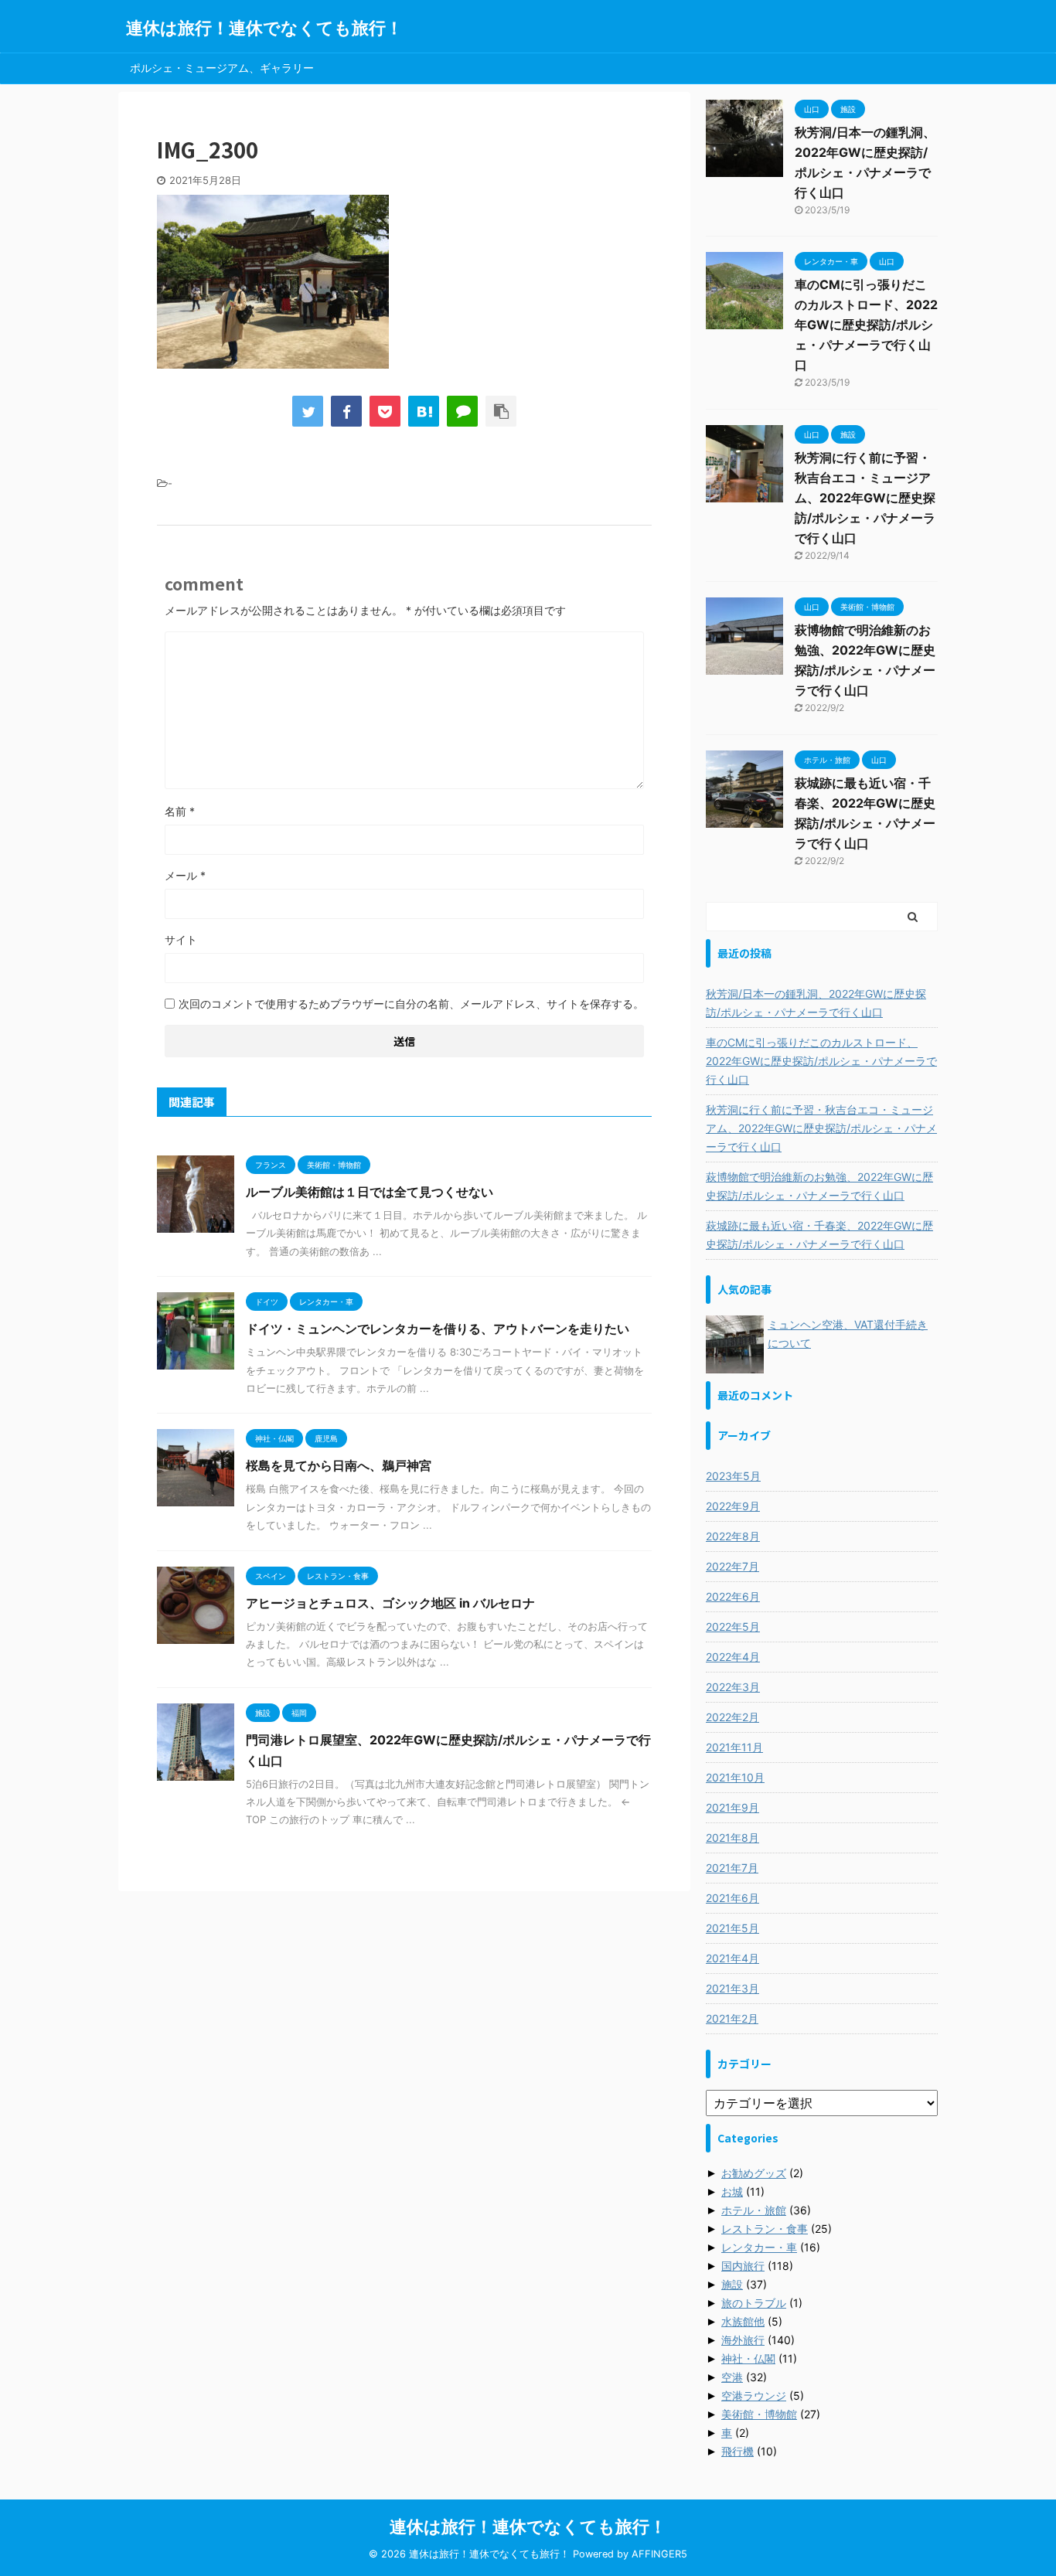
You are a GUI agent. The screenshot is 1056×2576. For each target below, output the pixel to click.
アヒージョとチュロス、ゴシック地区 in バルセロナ (390, 1603)
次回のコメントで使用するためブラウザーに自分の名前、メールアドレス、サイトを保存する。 (411, 1004)
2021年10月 (735, 1777)
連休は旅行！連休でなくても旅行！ (264, 28)
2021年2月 (732, 2018)
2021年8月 (732, 1838)
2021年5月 (732, 1928)
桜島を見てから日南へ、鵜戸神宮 (339, 1465)
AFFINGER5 (659, 2554)
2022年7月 (732, 1566)
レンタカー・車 (759, 2247)
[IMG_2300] (424, 411)
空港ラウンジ (754, 2396)
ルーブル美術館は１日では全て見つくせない (370, 1192)
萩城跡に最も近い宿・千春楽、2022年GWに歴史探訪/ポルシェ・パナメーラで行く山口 (819, 1235)
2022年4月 (733, 1657)
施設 (732, 2284)
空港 (732, 2377)
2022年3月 (733, 1687)
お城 (732, 2191)
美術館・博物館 (759, 2414)
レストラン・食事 (765, 2229)
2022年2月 (732, 1717)
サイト (181, 939)
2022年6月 (733, 1596)
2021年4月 (732, 1958)
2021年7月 (732, 1868)
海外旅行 (743, 2340)
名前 (180, 811)
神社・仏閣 (748, 2358)
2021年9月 (732, 1807)
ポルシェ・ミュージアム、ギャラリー (222, 68)
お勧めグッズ (754, 2173)
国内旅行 (743, 2266)
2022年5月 (733, 1627)
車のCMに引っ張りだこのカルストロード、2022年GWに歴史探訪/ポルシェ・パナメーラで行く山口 (866, 325)
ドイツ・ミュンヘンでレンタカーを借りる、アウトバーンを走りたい (438, 1329)
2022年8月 (733, 1536)
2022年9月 (733, 1506)
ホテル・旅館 (754, 2210)
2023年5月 (733, 1476)
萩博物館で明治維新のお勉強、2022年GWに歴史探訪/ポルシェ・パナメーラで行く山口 (819, 1186)
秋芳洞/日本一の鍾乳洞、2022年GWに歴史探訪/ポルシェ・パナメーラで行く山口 (816, 1003)
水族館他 (743, 2321)
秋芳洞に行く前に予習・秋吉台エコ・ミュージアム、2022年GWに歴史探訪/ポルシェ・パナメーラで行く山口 (865, 498)
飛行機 (737, 2451)
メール (185, 875)
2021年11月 (734, 1747)
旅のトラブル (754, 2303)
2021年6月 (732, 1898)
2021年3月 (732, 1988)
